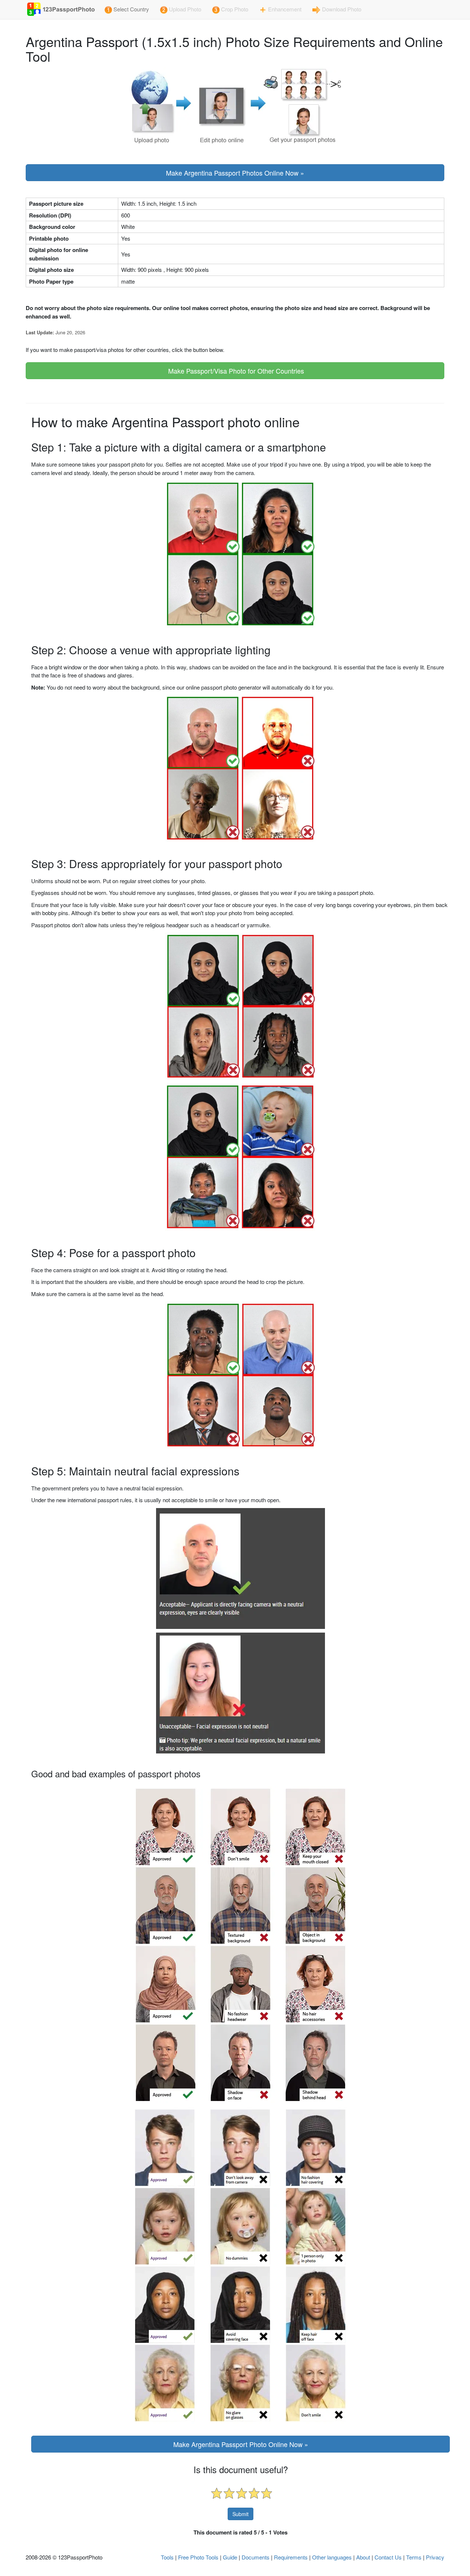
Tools (167, 2557)
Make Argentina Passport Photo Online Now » (241, 2444)
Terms (414, 2557)
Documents (256, 2557)
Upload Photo (184, 9)
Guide (230, 2557)
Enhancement (284, 9)
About (363, 2557)
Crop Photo (234, 9)
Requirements (291, 2557)
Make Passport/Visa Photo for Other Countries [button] (235, 371)
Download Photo (341, 9)
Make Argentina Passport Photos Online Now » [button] (235, 173)
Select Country (131, 9)
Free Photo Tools (198, 2557)
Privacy (435, 2557)
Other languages (332, 2557)
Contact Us (388, 2557)
